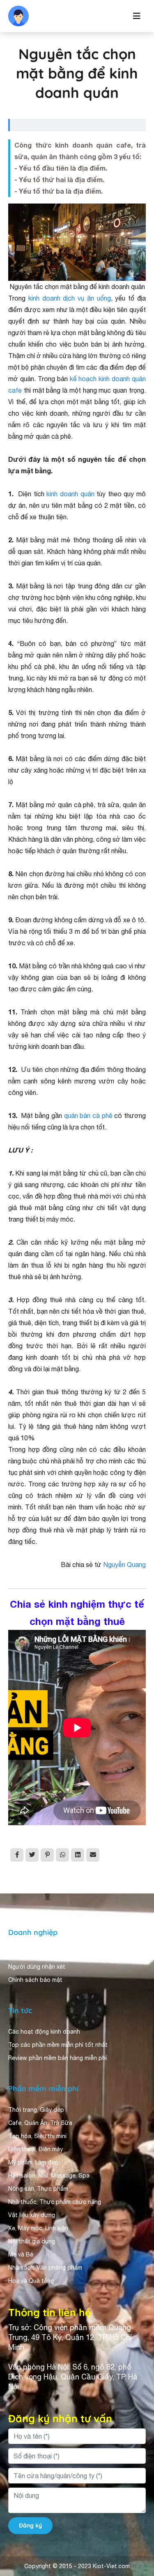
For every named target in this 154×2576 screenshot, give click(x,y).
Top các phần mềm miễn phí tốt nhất (58, 2045)
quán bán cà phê (88, 1116)
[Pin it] (47, 1855)
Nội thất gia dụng (32, 2241)
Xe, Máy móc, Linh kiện (38, 2228)
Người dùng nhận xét (37, 1967)
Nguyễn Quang (124, 1565)
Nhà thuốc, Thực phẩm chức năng (55, 2202)
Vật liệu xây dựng (32, 2215)
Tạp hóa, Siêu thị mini (37, 2136)
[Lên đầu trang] (136, 2550)
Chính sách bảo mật (35, 1980)
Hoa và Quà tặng (31, 2281)
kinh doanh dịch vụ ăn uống (70, 298)
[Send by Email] (93, 1855)
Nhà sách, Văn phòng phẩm (45, 2268)
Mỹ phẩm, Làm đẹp (33, 2162)
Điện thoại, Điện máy (36, 2149)
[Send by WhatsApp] (62, 1855)
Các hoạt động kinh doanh (44, 2032)
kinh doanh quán (70, 494)
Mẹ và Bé (21, 2254)
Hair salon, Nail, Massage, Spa (49, 2176)
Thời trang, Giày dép (36, 2110)
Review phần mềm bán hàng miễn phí (57, 2058)
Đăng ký (30, 2525)
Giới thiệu (21, 1953)
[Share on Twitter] (32, 1855)
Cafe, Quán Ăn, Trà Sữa (40, 2123)
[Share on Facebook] (17, 1855)
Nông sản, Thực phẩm (38, 2189)
